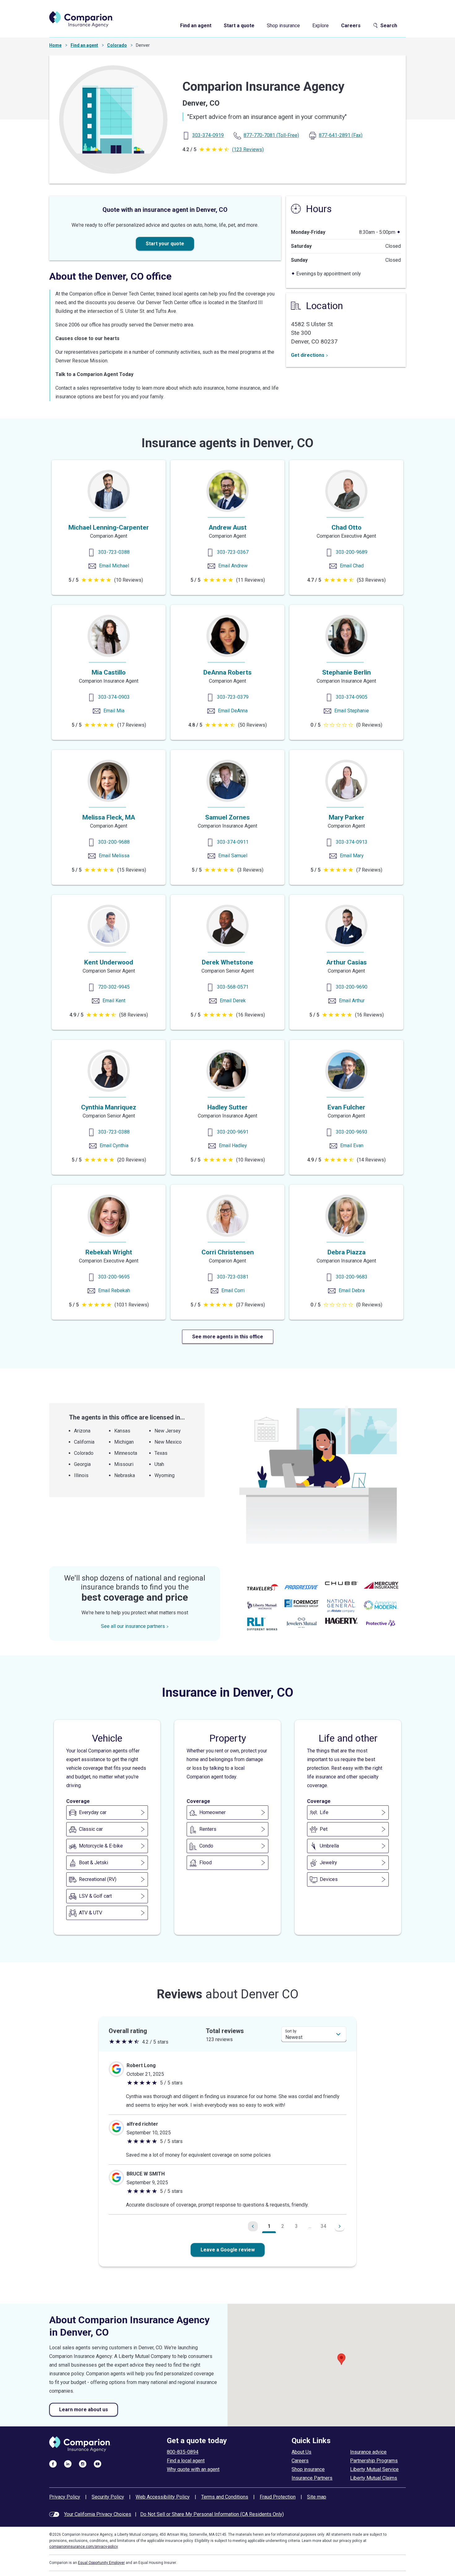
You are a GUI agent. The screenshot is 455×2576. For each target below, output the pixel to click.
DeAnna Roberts (227, 672)
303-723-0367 (233, 552)
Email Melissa (114, 856)
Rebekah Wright (109, 1252)
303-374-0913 (352, 842)
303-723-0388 (114, 552)
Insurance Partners (312, 2478)
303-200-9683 (352, 1277)
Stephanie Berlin (347, 672)
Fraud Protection (278, 2497)
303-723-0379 (233, 697)
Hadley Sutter (227, 1107)
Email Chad (352, 566)
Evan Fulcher (346, 1107)
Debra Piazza (347, 1252)
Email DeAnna (233, 711)
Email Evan (352, 1146)
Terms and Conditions (225, 2497)
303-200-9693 (352, 1132)
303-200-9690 (352, 987)
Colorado (117, 45)
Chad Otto (347, 527)
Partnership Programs (374, 2461)
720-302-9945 (114, 987)
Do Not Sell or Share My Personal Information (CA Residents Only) (212, 2514)
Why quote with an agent (193, 2469)
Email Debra (352, 1290)
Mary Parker (347, 817)
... (310, 2226)
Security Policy (108, 2497)
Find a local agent (186, 2461)
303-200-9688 (114, 842)
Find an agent (196, 26)
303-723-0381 (233, 1277)
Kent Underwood (109, 962)
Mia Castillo (109, 672)
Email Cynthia (114, 1146)
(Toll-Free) (271, 135)
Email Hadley (233, 1146)
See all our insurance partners (133, 1626)
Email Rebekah (114, 1290)
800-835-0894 (183, 2452)
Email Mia (114, 711)
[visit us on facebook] (53, 2464)
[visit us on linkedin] (68, 2464)
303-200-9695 (114, 1277)
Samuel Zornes (227, 817)
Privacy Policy (65, 2497)
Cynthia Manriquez (109, 1107)
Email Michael (114, 566)
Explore (321, 26)
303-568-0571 (233, 987)
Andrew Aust (228, 527)
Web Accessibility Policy (163, 2497)
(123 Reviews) (248, 149)
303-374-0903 (114, 697)
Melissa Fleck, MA (109, 817)
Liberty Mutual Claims (374, 2478)
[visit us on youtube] (97, 2464)
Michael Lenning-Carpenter (109, 527)
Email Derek (233, 1001)
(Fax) (341, 135)
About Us (301, 2452)
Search (389, 26)
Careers (351, 26)
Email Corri (233, 1290)
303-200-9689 (352, 552)
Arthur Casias (347, 962)
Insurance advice (368, 2452)
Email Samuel (233, 856)
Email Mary (352, 856)
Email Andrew (233, 566)
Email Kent (114, 1001)
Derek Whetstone (227, 962)
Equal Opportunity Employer (101, 2563)
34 (323, 2226)
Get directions (308, 355)
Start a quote (239, 26)
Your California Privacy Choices (98, 2514)
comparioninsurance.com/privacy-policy (84, 2547)
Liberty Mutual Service (374, 2469)
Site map (317, 2497)
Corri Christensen (228, 1252)
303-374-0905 (352, 697)
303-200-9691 (233, 1132)
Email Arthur (352, 1001)
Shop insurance (283, 26)
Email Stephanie (352, 711)
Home (55, 45)
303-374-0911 (233, 842)
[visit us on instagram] (83, 2464)
